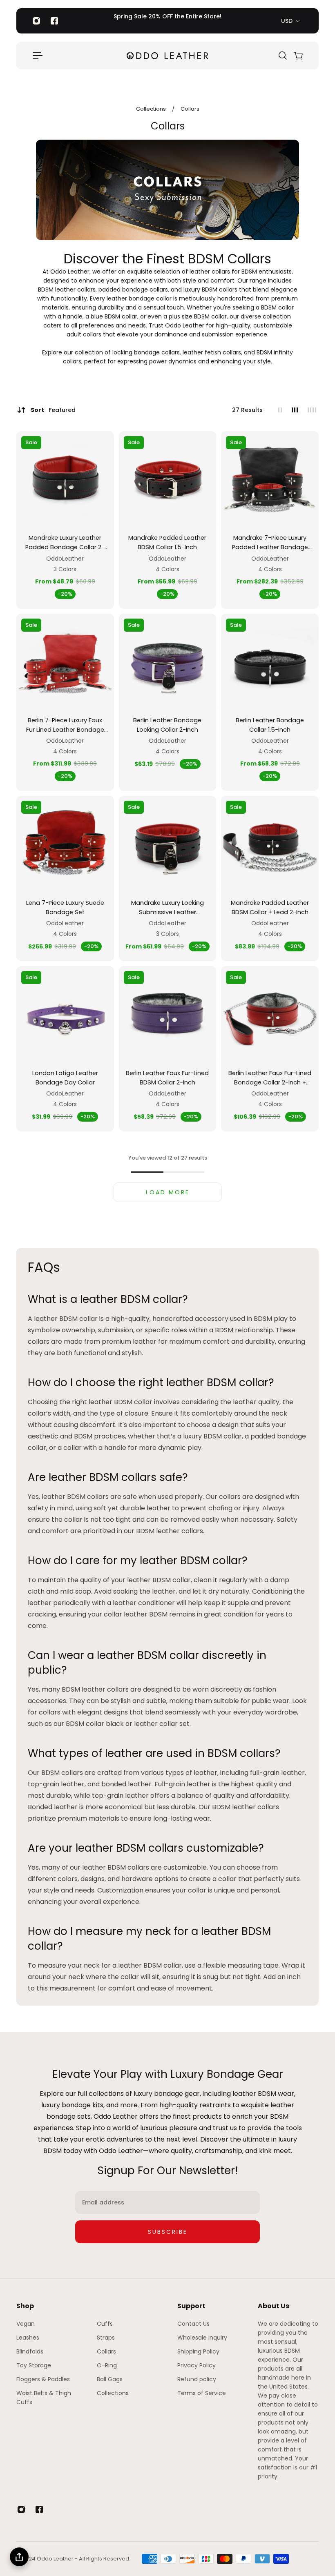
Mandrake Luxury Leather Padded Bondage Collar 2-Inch (65, 543)
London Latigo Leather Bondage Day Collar (65, 1078)
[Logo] (167, 55)
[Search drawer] (282, 56)
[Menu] (38, 56)
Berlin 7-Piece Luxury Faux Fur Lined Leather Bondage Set (65, 725)
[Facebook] (54, 21)
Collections (152, 109)
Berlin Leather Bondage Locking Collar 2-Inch (167, 725)
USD (287, 21)
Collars (190, 109)
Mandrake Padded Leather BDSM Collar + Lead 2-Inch (270, 907)
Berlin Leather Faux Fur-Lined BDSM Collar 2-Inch (167, 1078)
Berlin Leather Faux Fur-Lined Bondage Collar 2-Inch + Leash (270, 1078)
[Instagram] (36, 21)
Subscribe (168, 2232)
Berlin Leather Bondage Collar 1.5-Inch (270, 725)
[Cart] (298, 56)
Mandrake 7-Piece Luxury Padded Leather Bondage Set (270, 543)
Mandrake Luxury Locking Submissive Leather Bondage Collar (167, 908)
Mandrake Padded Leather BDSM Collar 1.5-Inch (167, 542)
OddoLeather (65, 559)
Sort (53, 410)
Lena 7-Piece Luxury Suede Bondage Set (65, 907)
